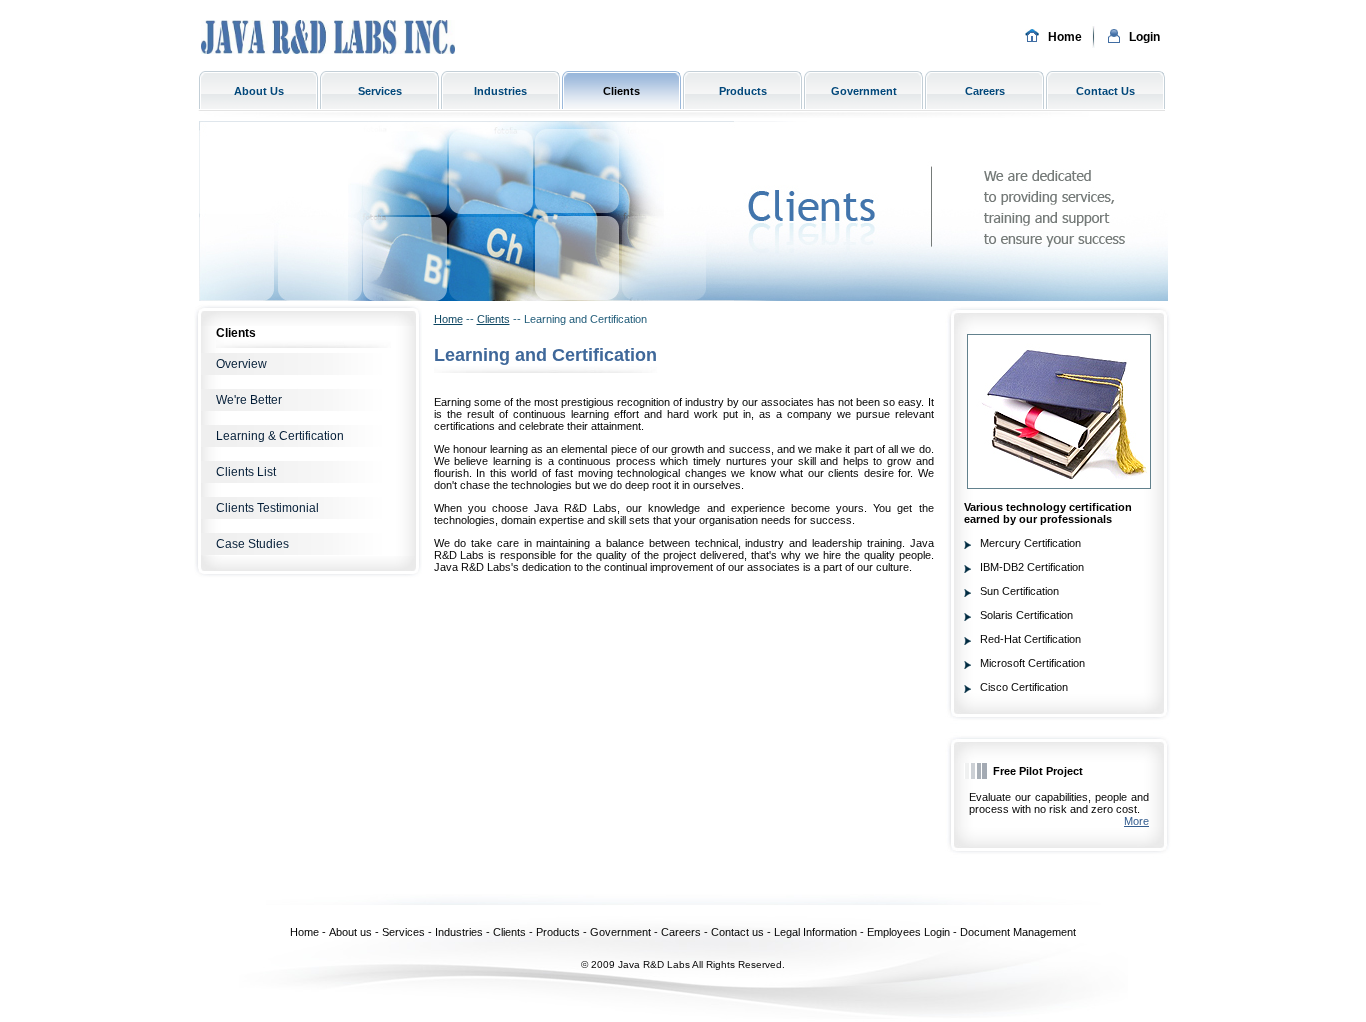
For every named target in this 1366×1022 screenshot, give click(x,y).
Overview (241, 364)
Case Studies (252, 544)
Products (743, 91)
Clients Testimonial (267, 508)
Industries (500, 91)
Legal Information (815, 932)
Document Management (1018, 932)
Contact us (737, 932)
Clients (621, 91)
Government (864, 91)
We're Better (249, 400)
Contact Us (1105, 91)
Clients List (246, 472)
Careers (985, 91)
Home (1065, 37)
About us (350, 932)
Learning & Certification (280, 436)
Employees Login (908, 932)
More (1136, 821)
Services (380, 91)
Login (1144, 37)
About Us (259, 91)
